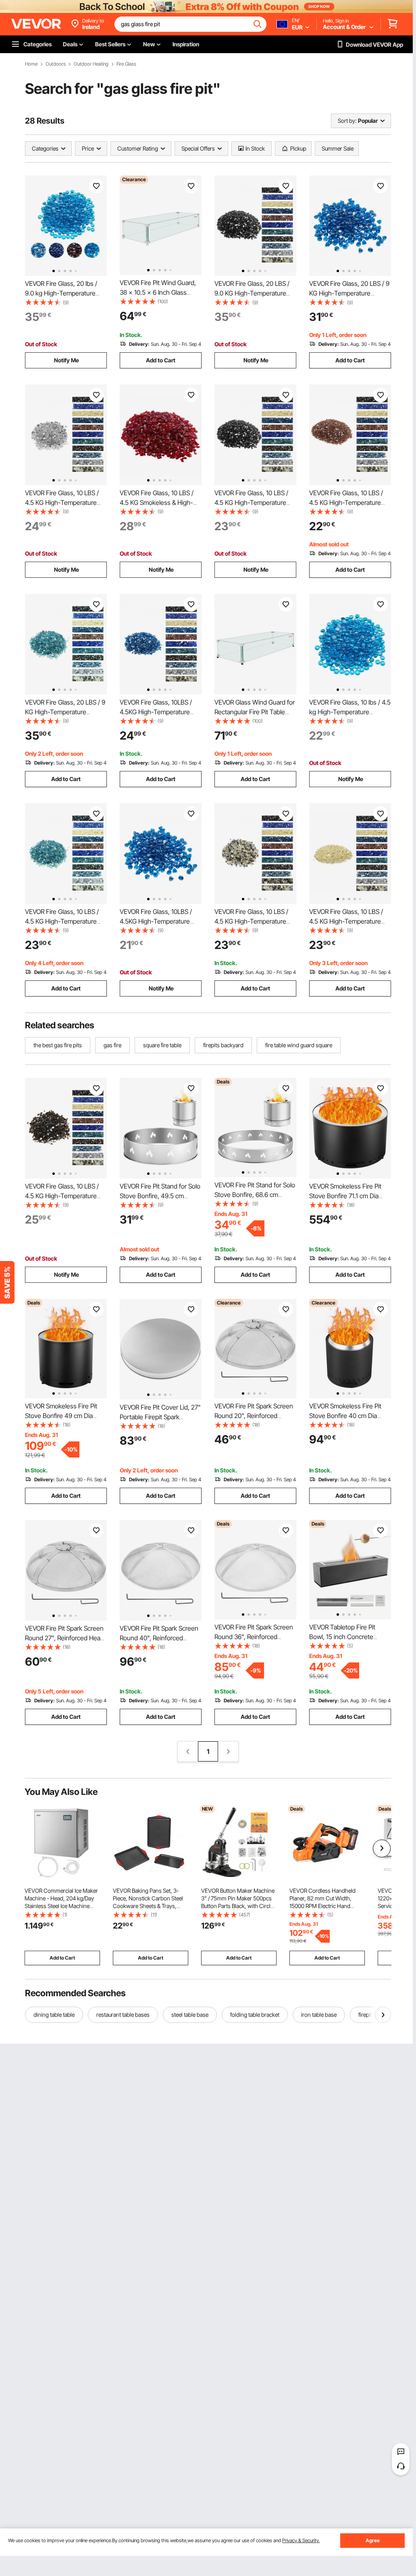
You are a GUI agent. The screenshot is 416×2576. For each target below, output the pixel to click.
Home (31, 64)
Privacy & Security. (301, 2540)
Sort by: (347, 121)
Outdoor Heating (91, 64)
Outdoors (56, 64)
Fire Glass (126, 64)
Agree (373, 2540)
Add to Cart (161, 360)
